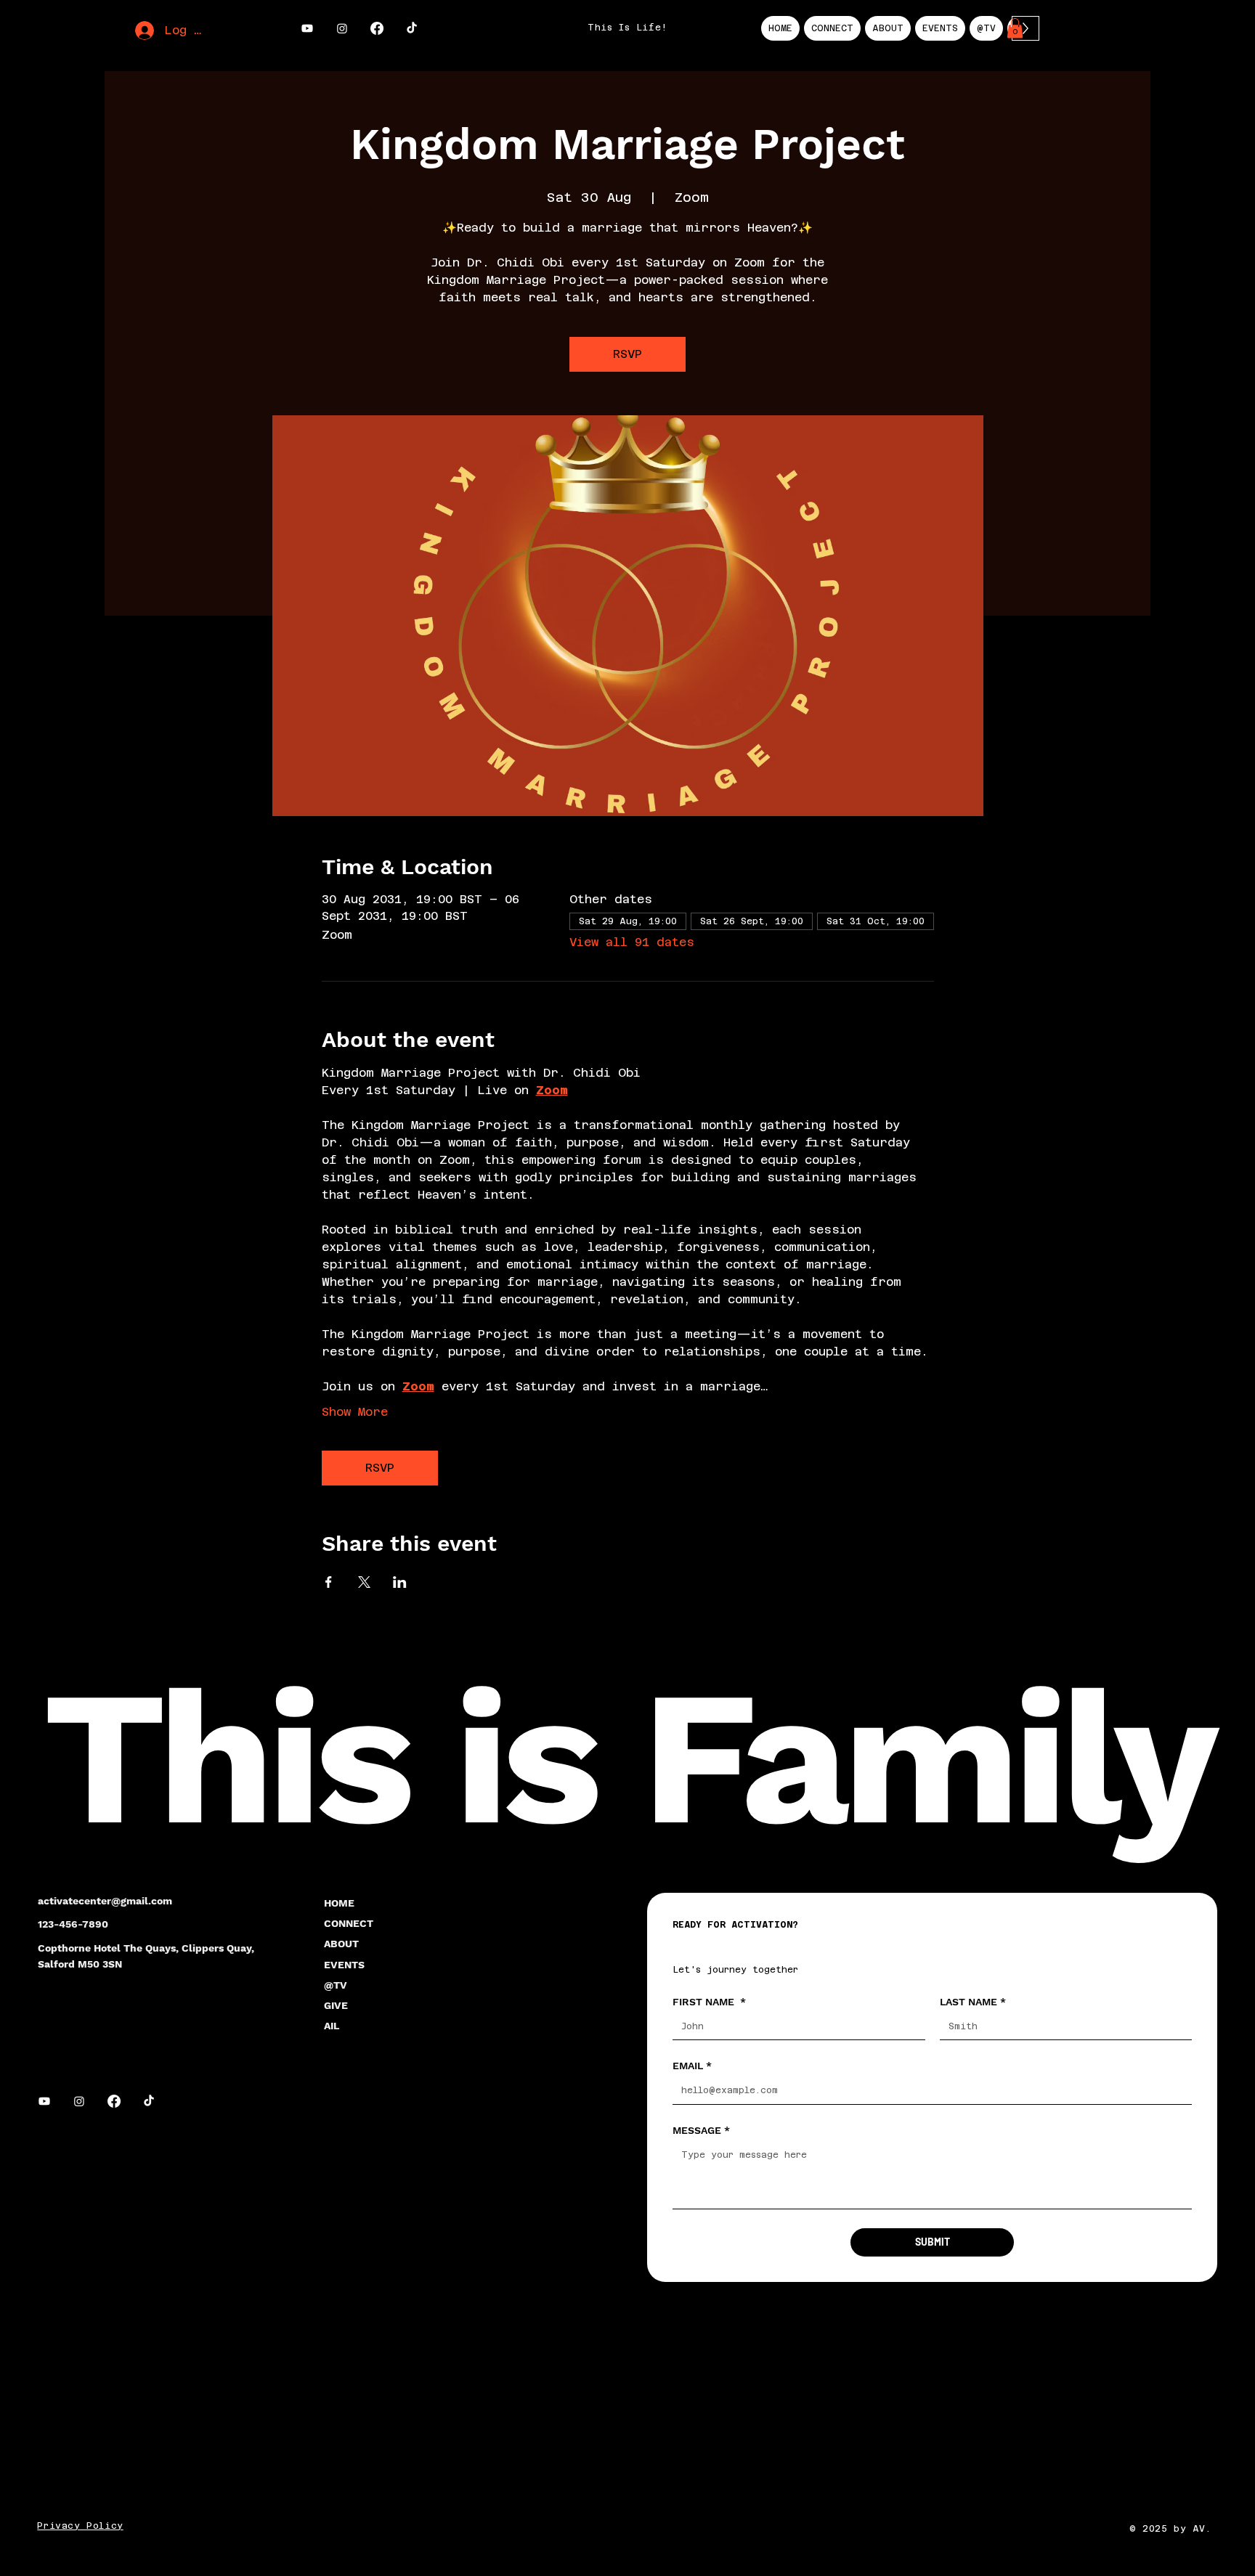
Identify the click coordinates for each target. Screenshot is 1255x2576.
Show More (355, 1412)
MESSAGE (701, 2130)
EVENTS (344, 1965)
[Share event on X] (364, 1582)
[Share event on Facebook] (329, 1582)
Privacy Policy (80, 2526)
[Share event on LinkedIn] (400, 1582)
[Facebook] (377, 28)
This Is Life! (627, 28)
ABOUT (341, 1944)
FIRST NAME (709, 2002)
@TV (336, 1985)
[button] (1015, 28)
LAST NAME (973, 2002)
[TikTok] (412, 28)
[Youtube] (307, 28)
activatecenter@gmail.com (105, 1901)
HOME (339, 1903)
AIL (332, 2026)
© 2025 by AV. (1173, 2529)
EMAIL (692, 2066)
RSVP (627, 354)
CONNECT (349, 1923)
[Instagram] (342, 28)
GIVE (336, 2005)
